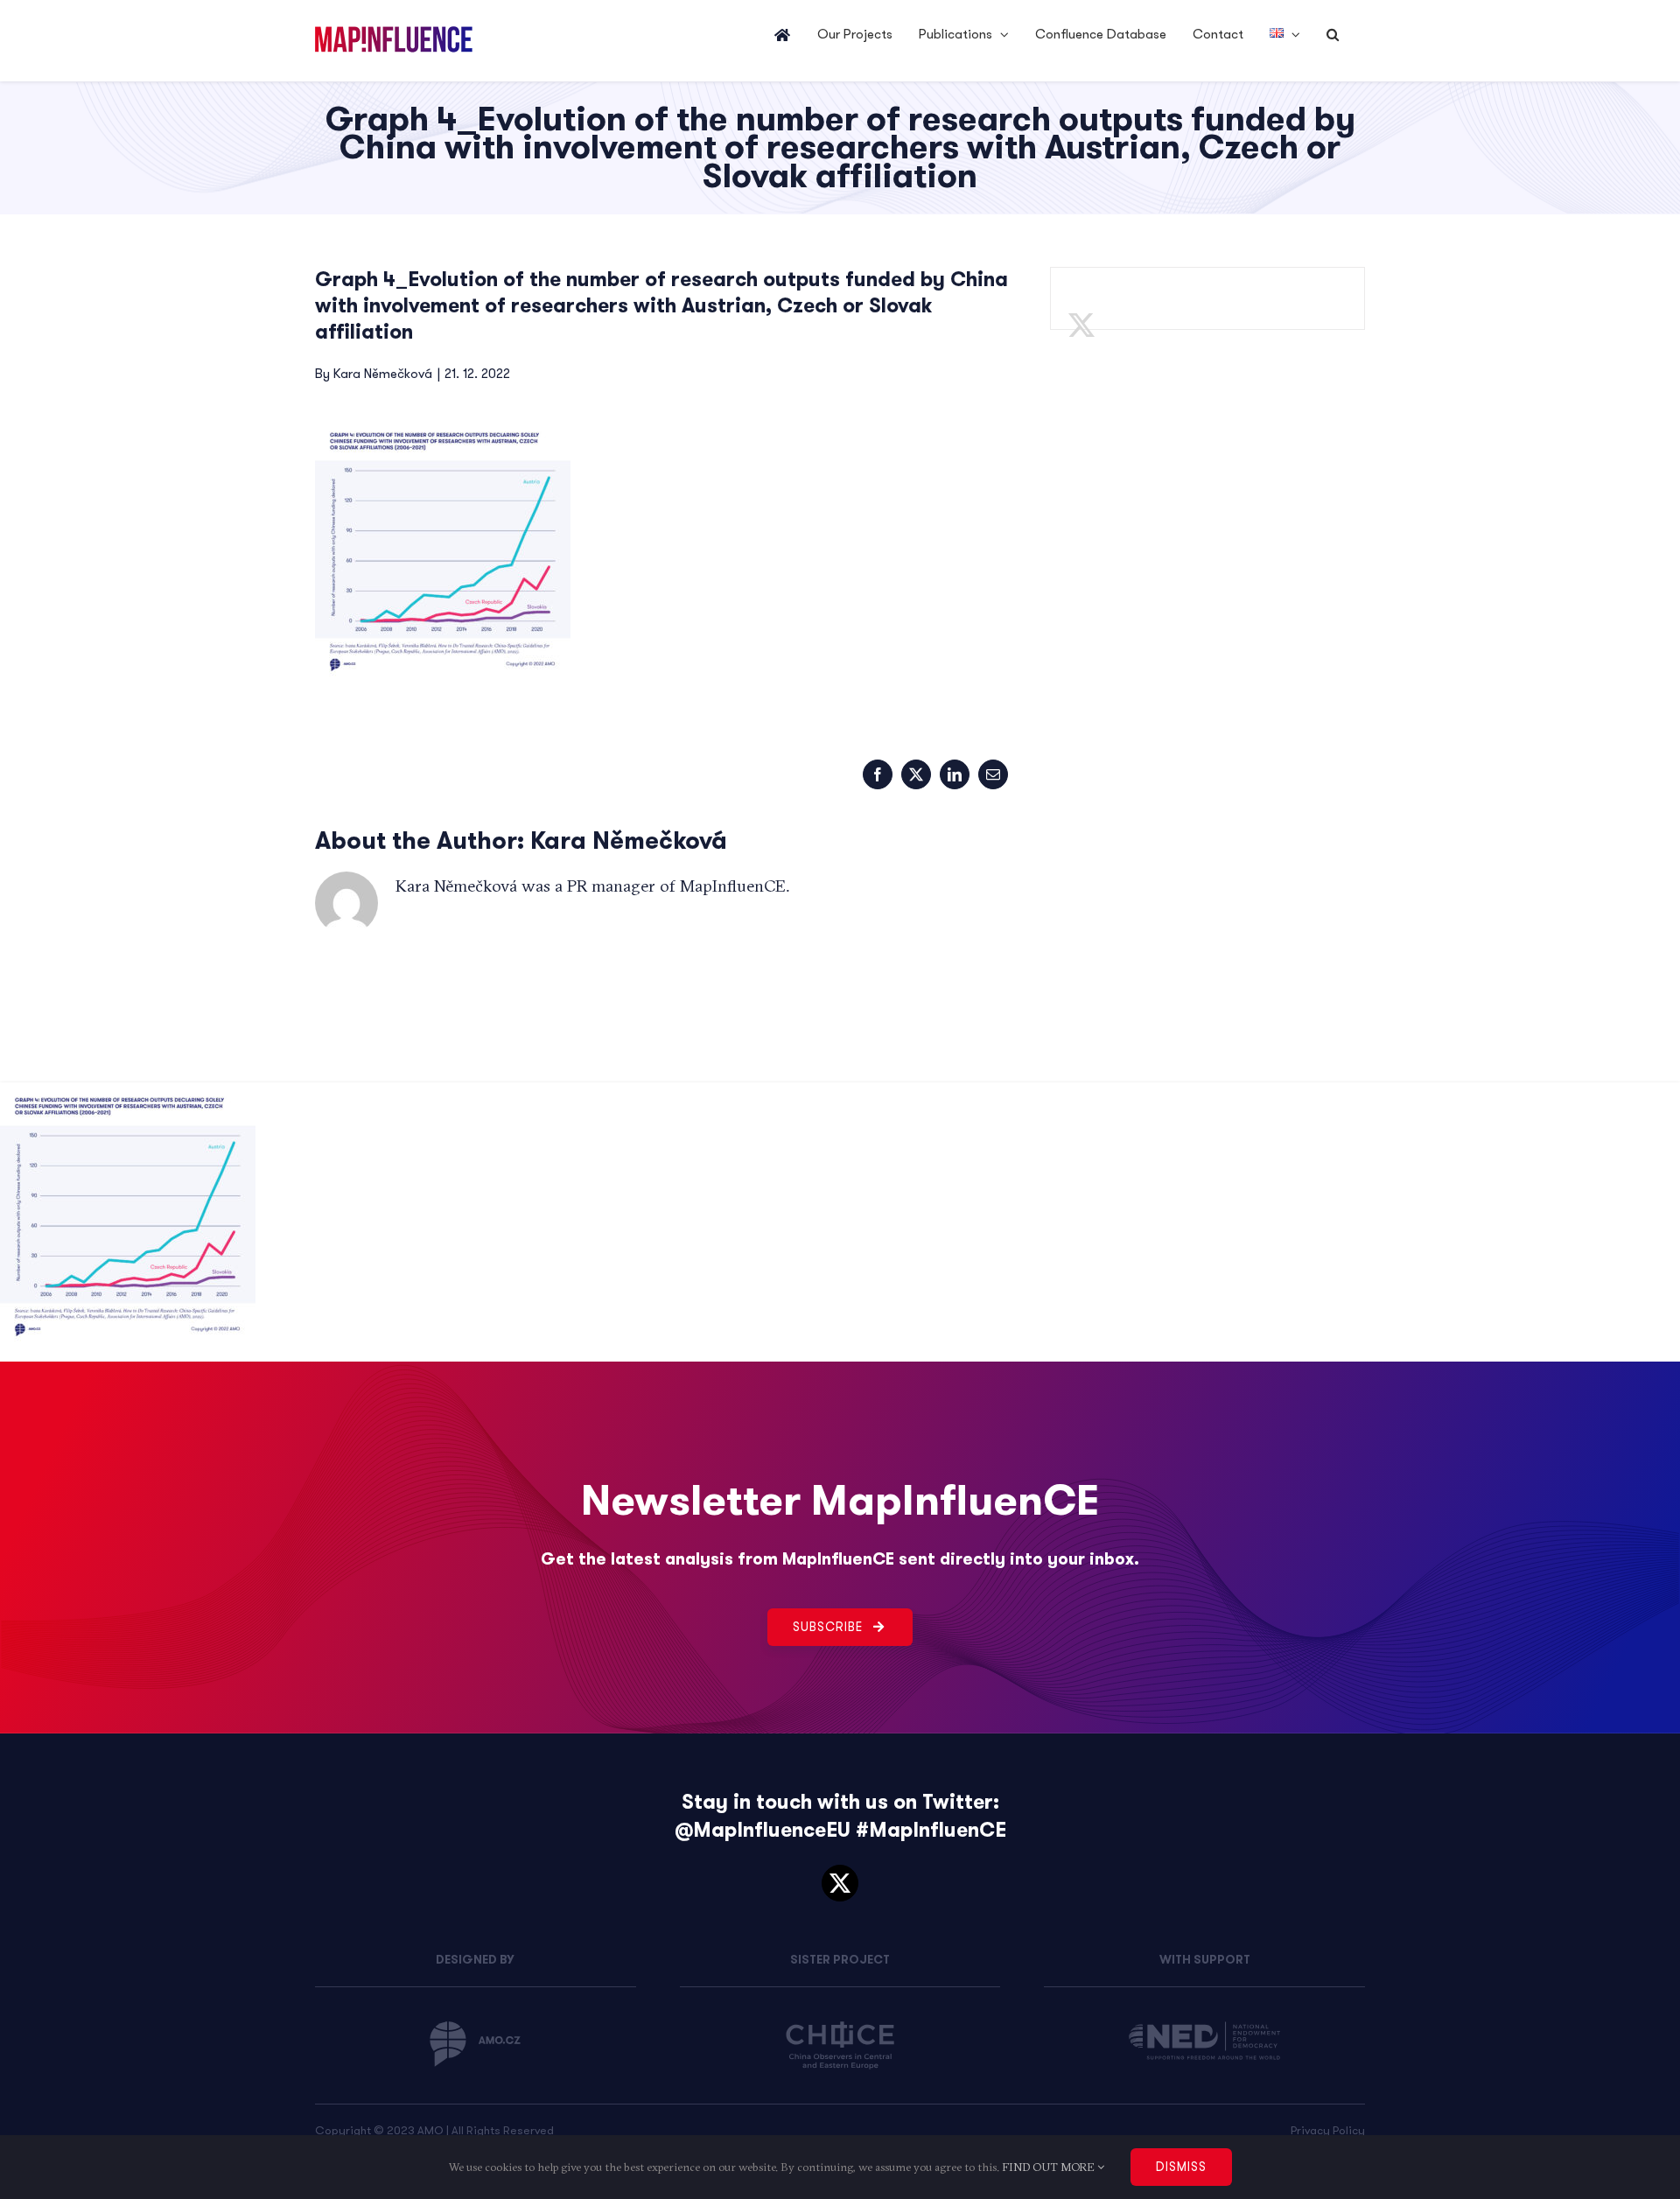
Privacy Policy (1328, 2130)
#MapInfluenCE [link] (931, 1830)
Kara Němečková (383, 374)
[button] (1333, 35)
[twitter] (840, 1883)
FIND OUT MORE (1050, 2167)
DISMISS (1181, 2167)
